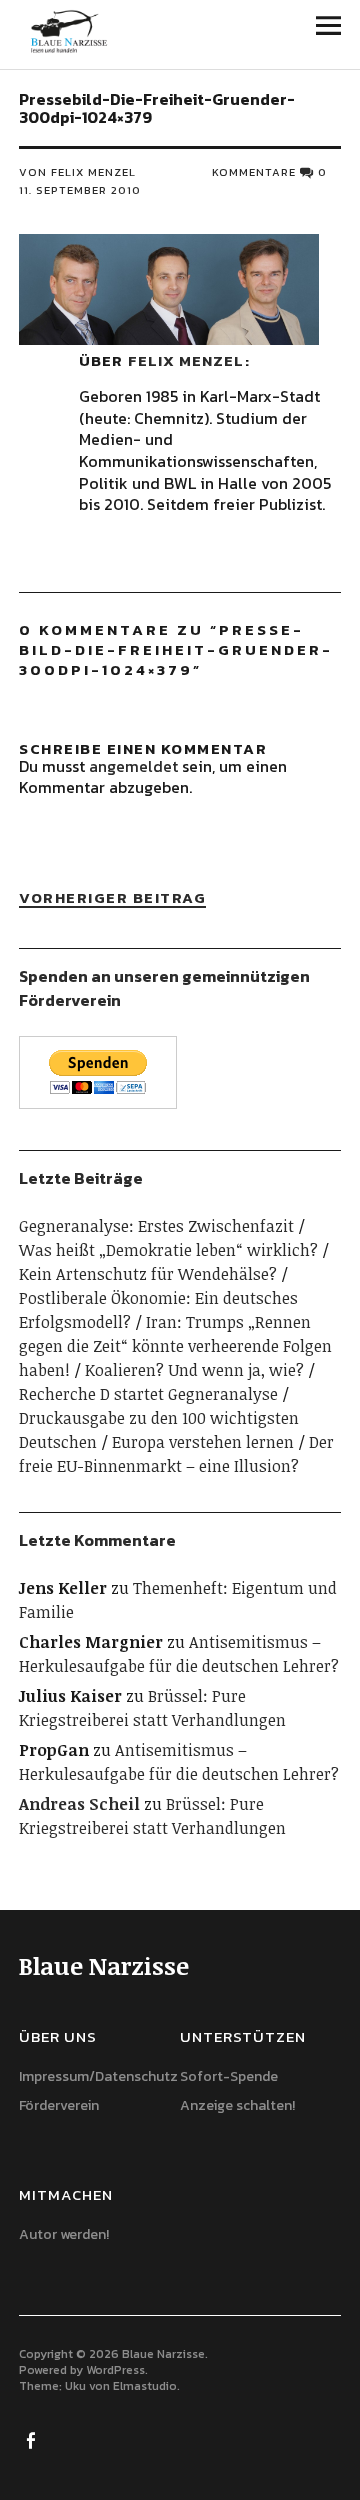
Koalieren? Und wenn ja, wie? (194, 1370)
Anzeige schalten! (237, 2105)
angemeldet (133, 766)
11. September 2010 (80, 190)
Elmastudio (145, 2386)
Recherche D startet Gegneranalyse (148, 1394)
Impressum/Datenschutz (98, 2076)
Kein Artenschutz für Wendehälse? (148, 1274)
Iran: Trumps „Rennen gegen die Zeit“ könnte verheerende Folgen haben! (175, 1346)
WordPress (115, 2370)
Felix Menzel (186, 360)
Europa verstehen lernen (203, 1442)
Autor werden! (64, 2234)
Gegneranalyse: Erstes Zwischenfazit (156, 1226)
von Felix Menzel (77, 172)
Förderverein (59, 2105)
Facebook (32, 2439)
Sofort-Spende (229, 2076)
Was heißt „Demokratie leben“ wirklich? (168, 1250)
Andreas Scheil (79, 1804)
